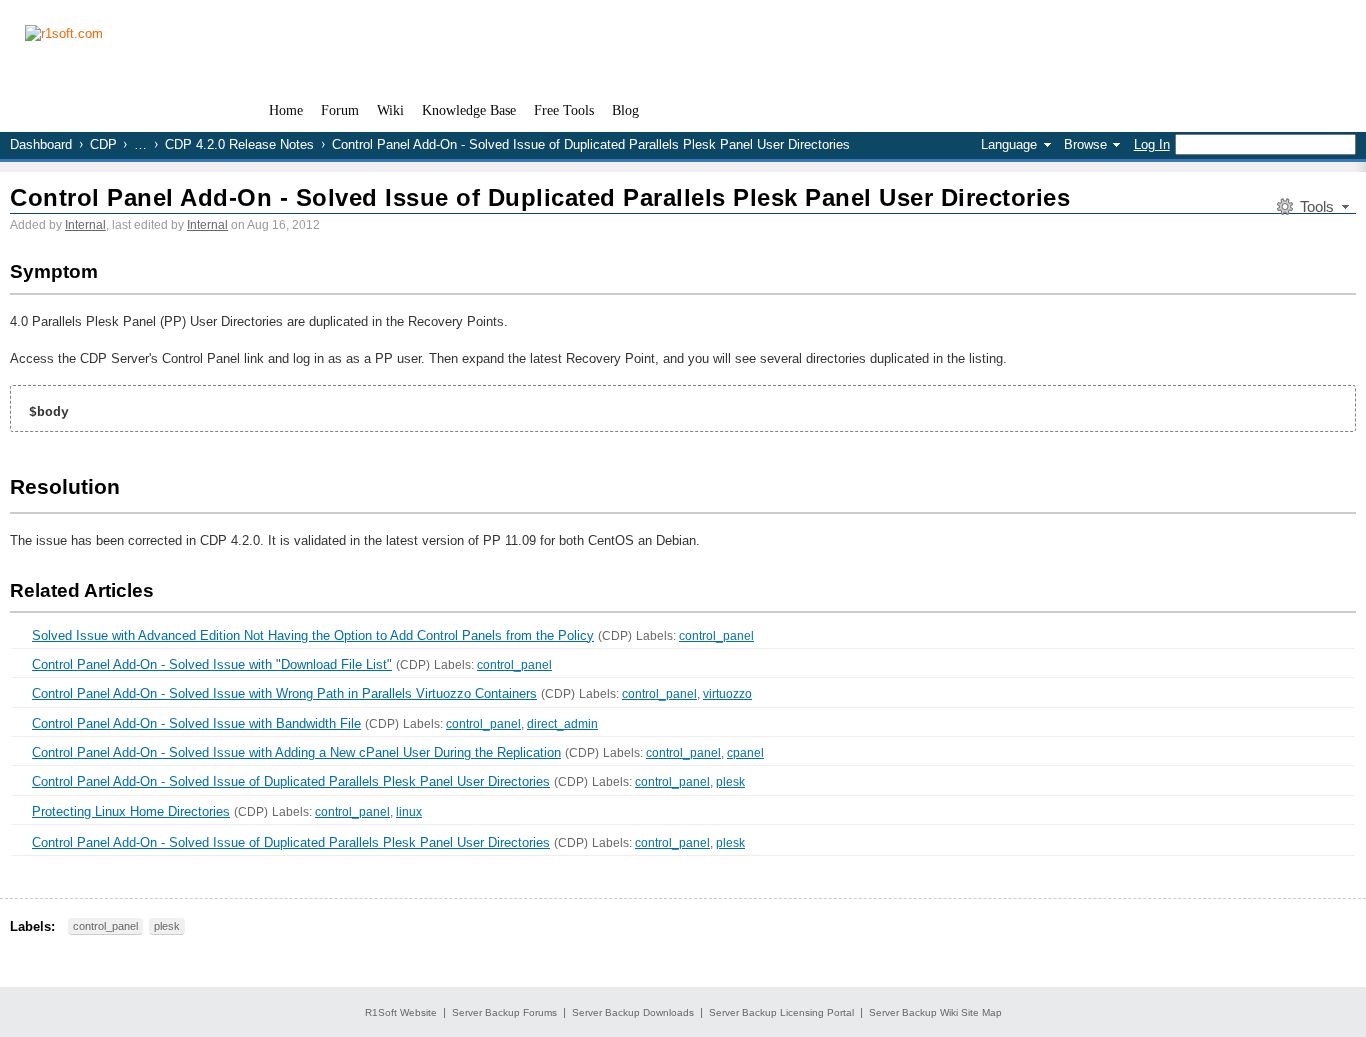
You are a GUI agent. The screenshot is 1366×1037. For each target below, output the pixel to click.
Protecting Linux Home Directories (131, 811)
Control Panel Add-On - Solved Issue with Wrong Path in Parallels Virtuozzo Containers (284, 693)
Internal (85, 225)
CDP (103, 144)
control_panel (716, 636)
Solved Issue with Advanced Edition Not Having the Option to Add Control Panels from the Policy (313, 635)
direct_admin (562, 724)
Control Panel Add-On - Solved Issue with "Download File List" (212, 664)
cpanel (745, 753)
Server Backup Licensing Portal (781, 1012)
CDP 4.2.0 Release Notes (239, 144)
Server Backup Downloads (633, 1012)
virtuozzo (727, 694)
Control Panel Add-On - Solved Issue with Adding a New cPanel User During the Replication (296, 752)
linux (409, 812)
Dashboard (41, 144)
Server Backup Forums (504, 1012)
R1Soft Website (401, 1012)
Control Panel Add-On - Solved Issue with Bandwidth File (196, 723)
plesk (730, 782)
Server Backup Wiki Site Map (935, 1012)
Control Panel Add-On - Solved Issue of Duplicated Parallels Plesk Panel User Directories (540, 197)
